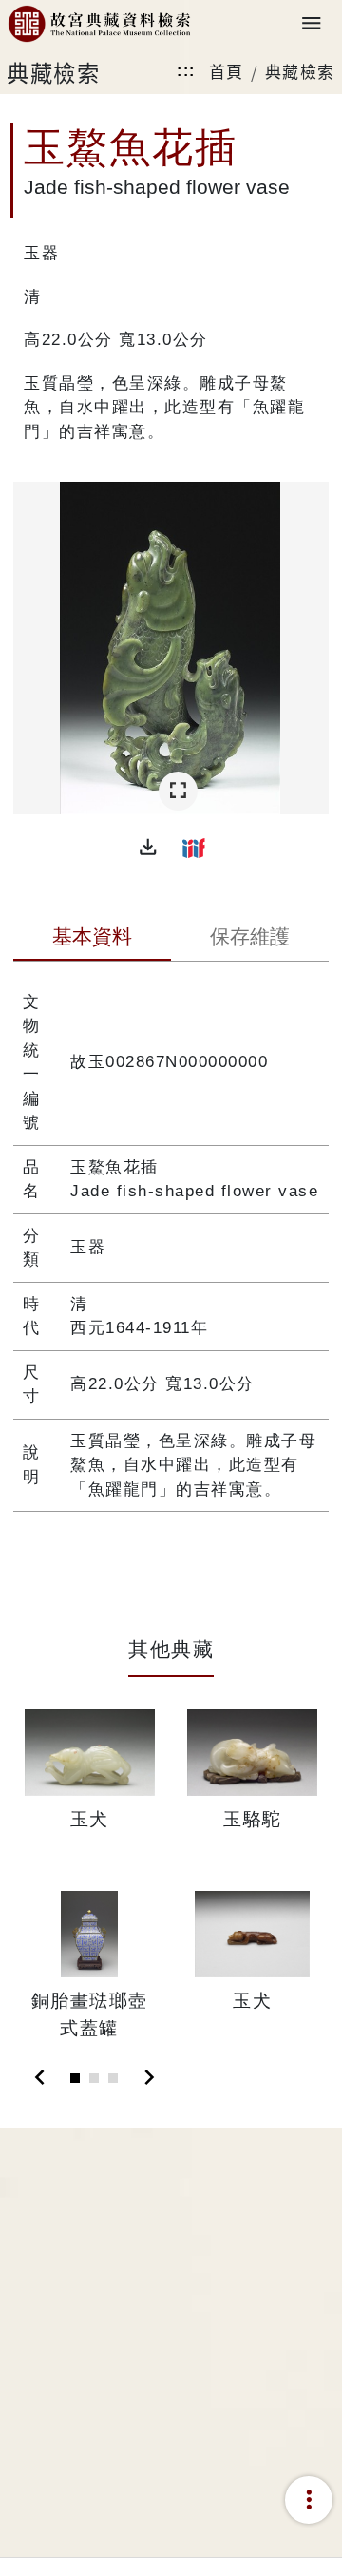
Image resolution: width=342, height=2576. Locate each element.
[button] (148, 848)
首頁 (227, 71)
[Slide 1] (75, 2078)
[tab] (92, 939)
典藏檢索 (300, 71)
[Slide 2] (94, 2078)
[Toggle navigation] (312, 24)
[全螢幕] (178, 791)
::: (186, 71)
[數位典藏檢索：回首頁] (99, 24)
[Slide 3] (113, 2078)
